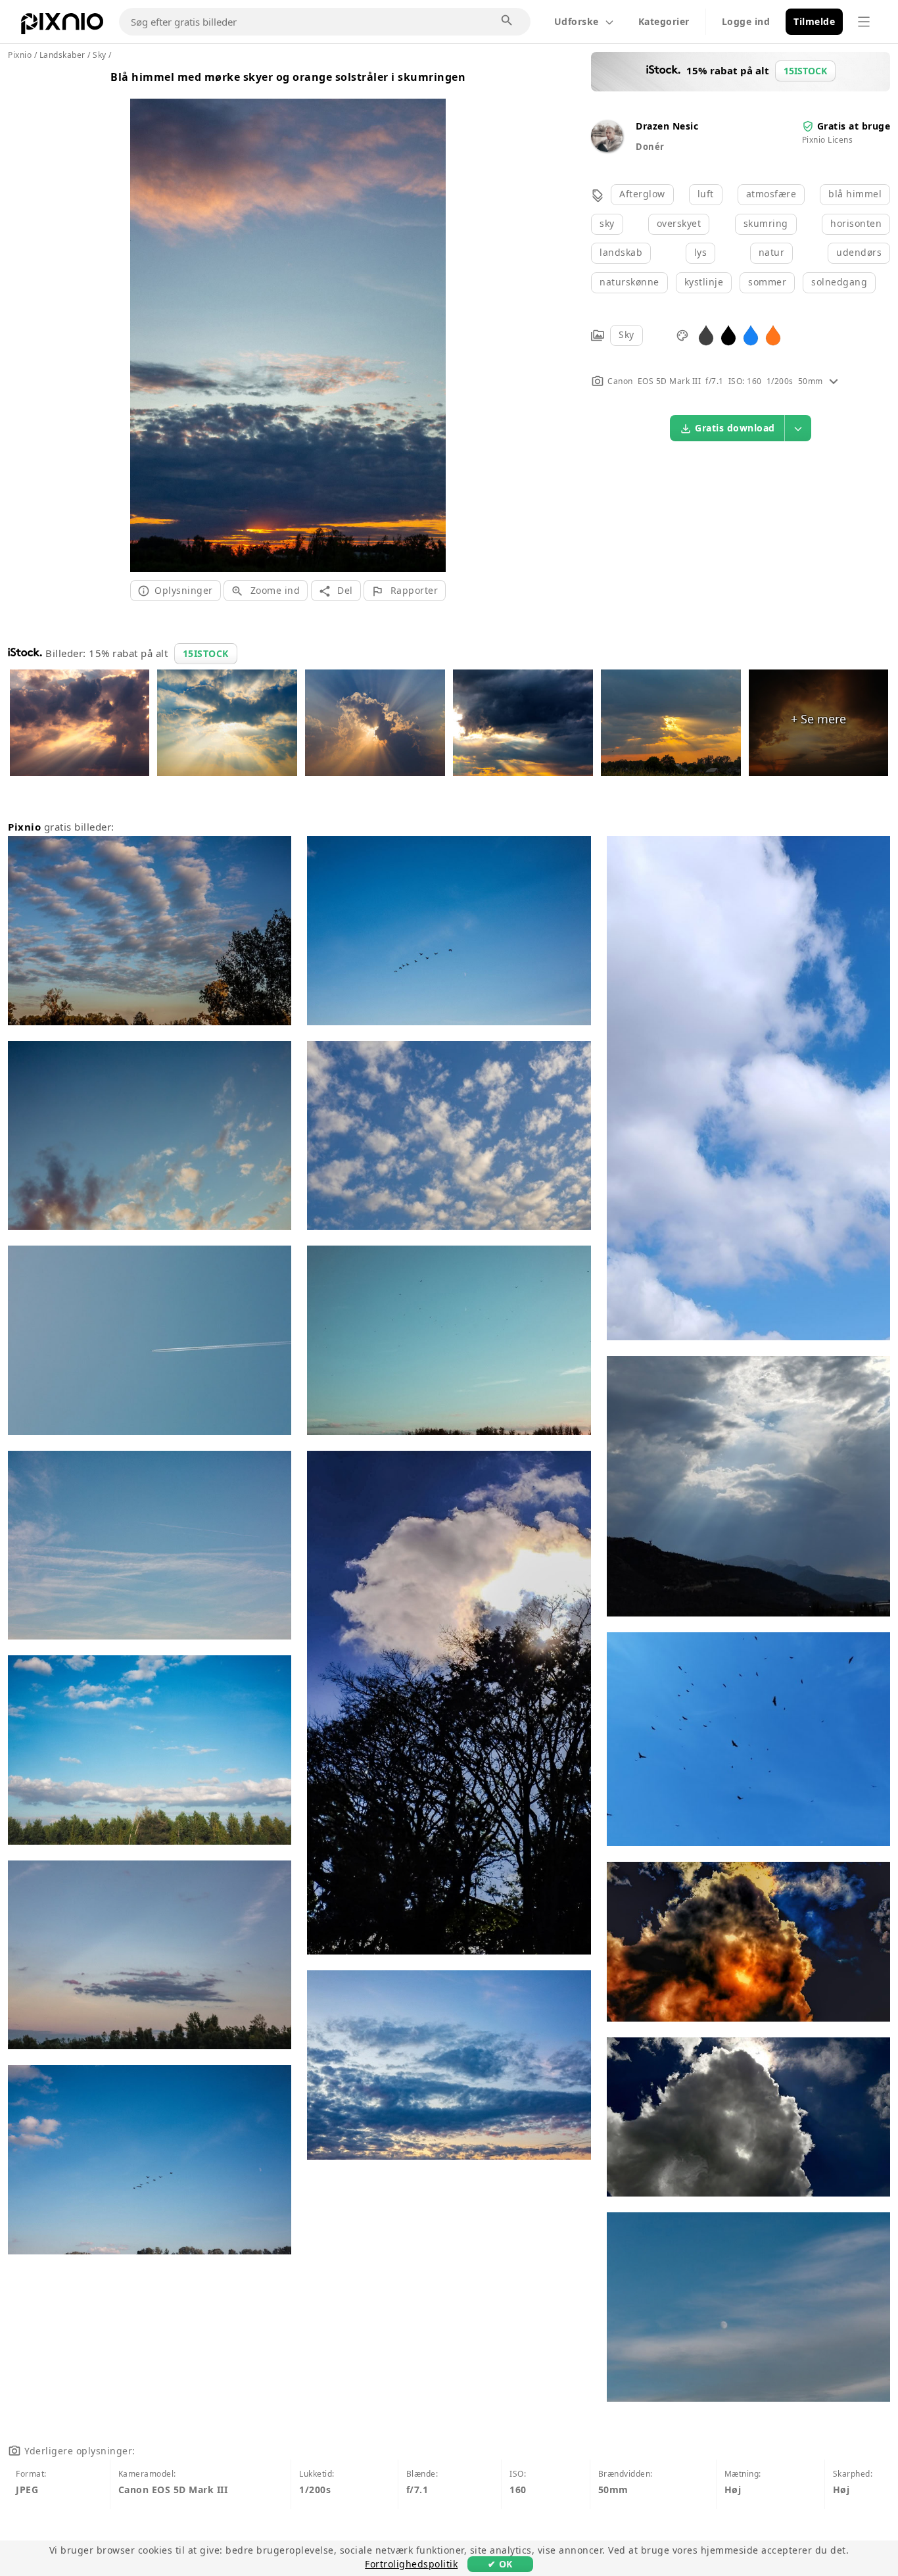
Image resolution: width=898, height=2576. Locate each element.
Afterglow (642, 194)
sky (607, 223)
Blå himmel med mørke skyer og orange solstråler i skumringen (288, 77)
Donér (650, 147)
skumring (766, 223)
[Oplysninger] (834, 381)
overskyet (679, 223)
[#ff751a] (773, 334)
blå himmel (855, 194)
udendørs (859, 252)
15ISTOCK (206, 653)
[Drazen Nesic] (607, 148)
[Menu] (864, 22)
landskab (621, 252)
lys (701, 252)
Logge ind (746, 21)
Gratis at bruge (854, 126)
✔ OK (500, 2564)
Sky (626, 334)
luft (706, 194)
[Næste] (431, 319)
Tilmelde (814, 21)
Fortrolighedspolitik (411, 2564)
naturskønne (629, 282)
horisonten (856, 223)
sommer (767, 282)
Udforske (577, 21)
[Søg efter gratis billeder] (508, 21)
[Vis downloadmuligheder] (798, 428)
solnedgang (839, 282)
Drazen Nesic (667, 126)
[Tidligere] (145, 319)
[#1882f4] (751, 334)
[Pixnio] (62, 26)
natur (772, 252)
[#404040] (706, 334)
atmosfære (771, 194)
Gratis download (735, 428)
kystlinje (704, 282)
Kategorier (664, 21)
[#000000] (728, 334)
